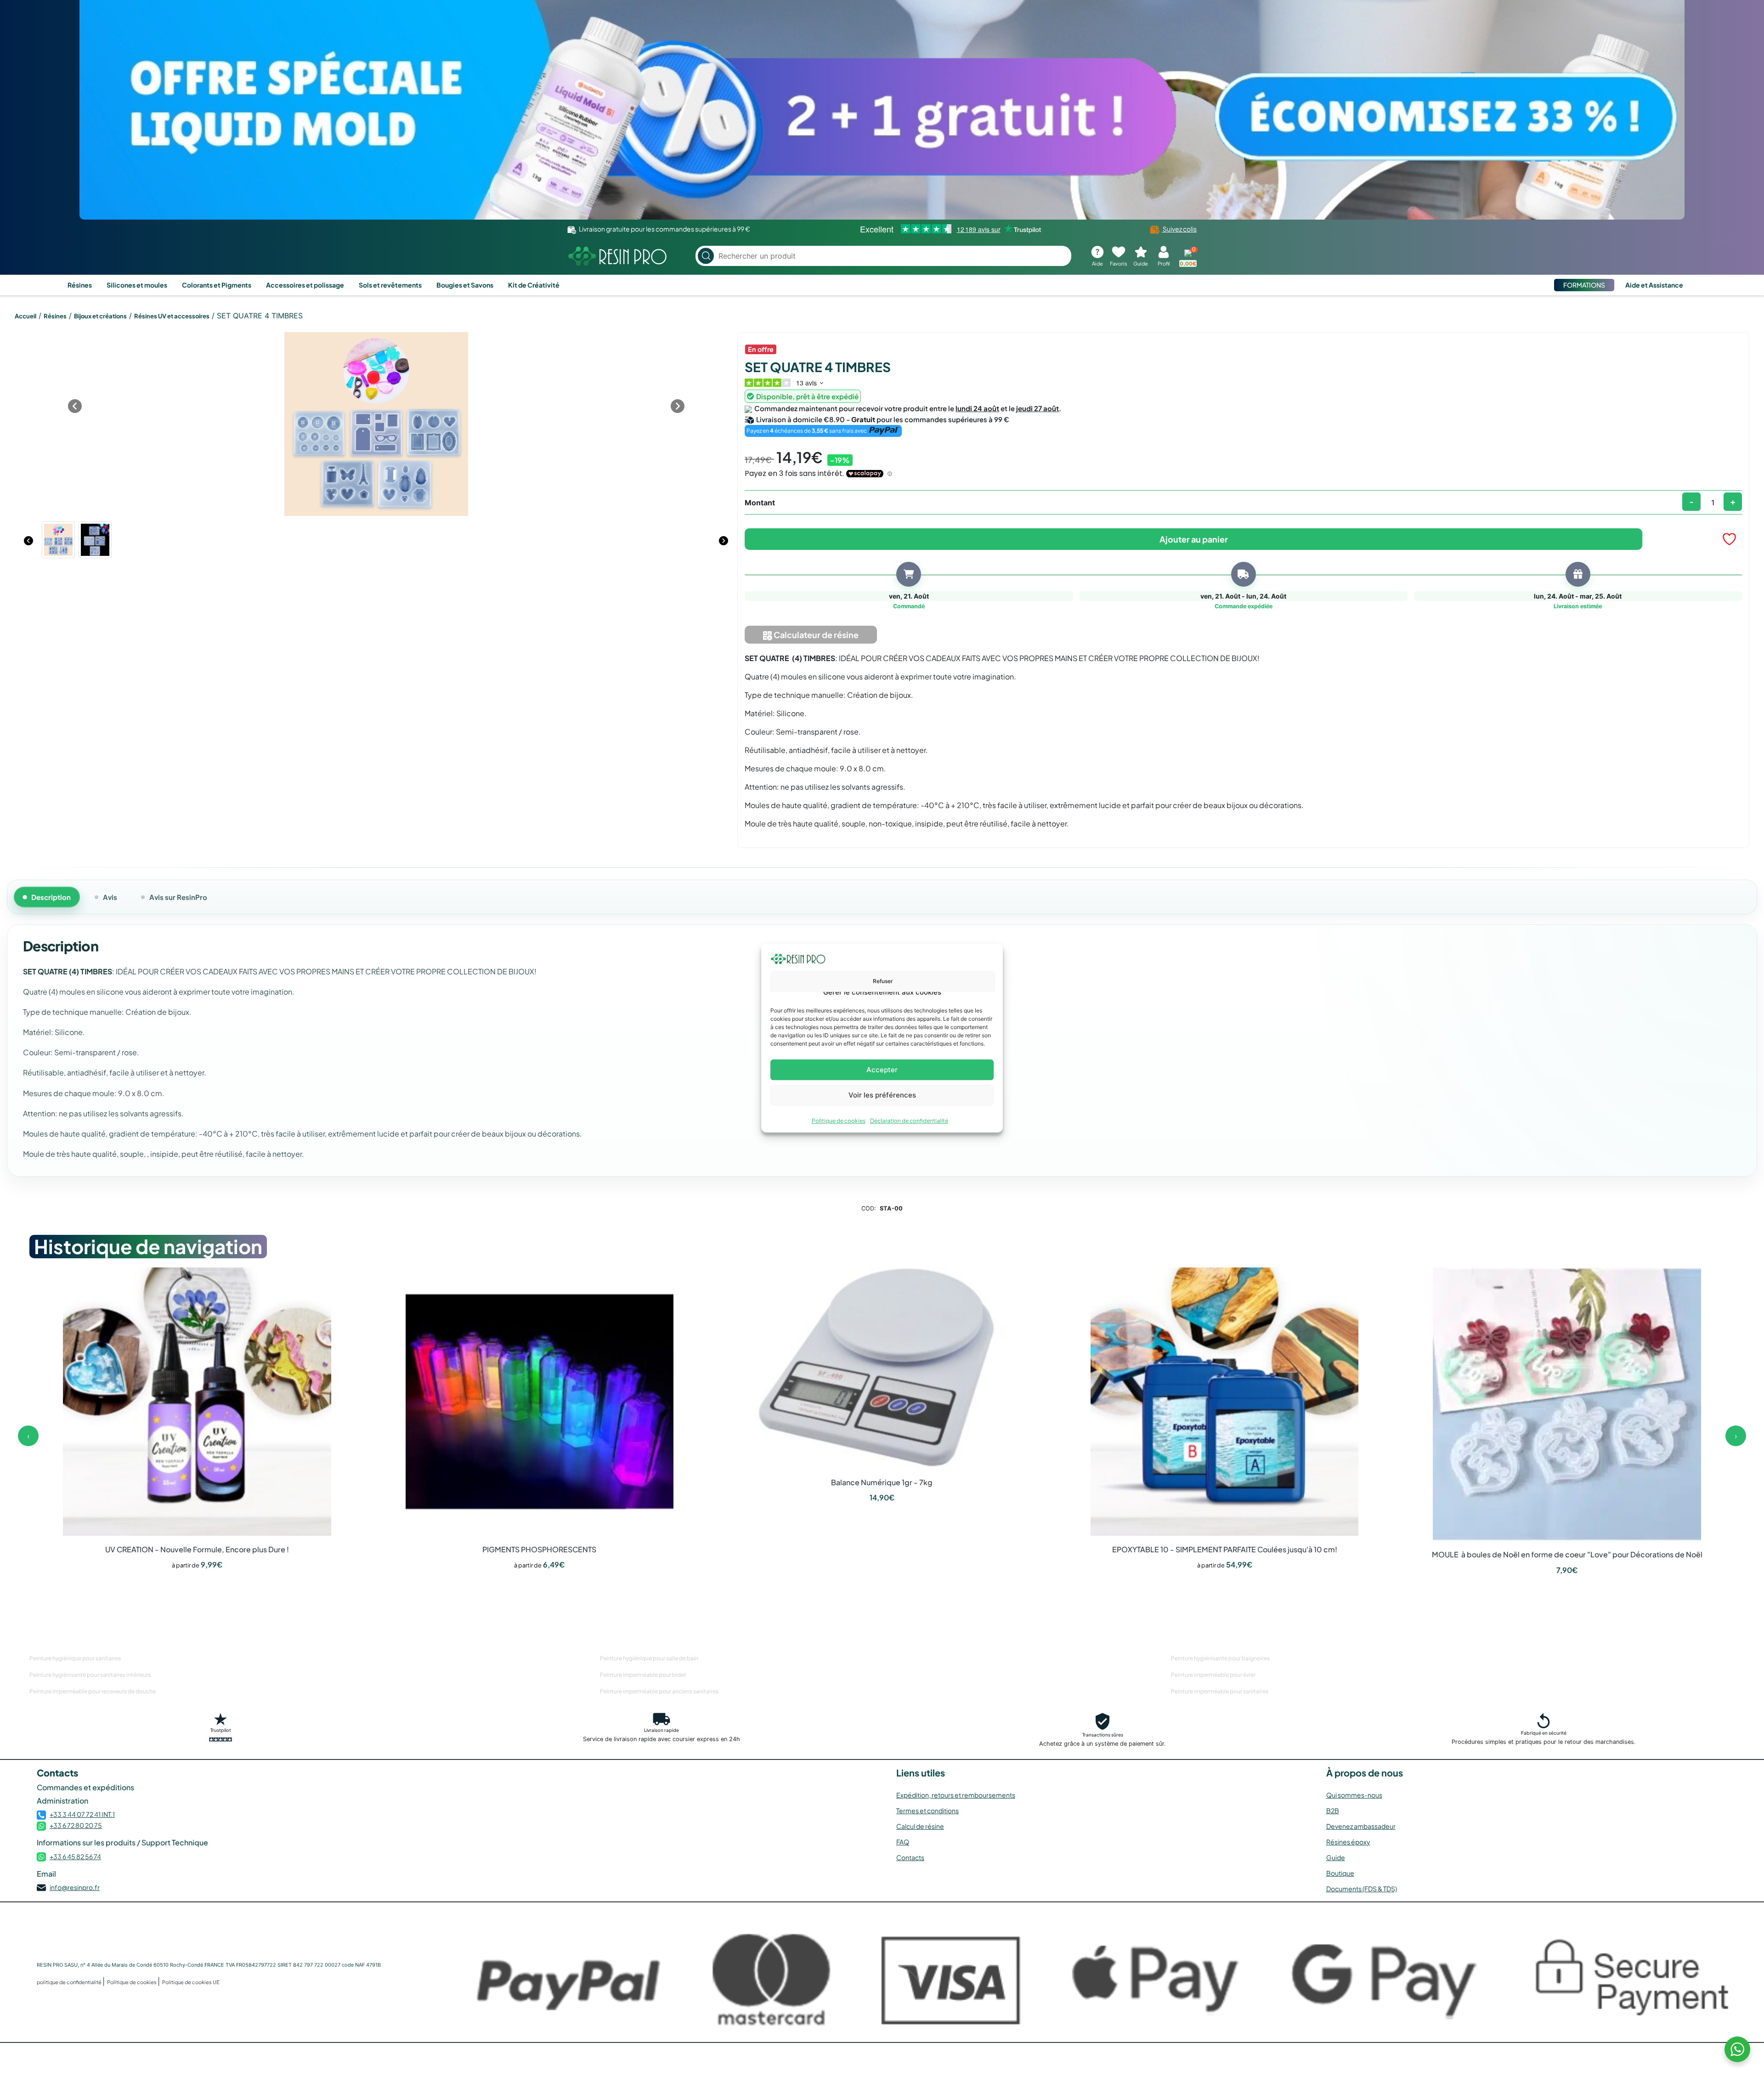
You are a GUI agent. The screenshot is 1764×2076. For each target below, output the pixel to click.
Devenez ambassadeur (1361, 1826)
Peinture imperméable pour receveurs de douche (93, 1691)
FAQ (903, 1842)
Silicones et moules (137, 285)
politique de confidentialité (70, 1982)
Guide (1336, 1857)
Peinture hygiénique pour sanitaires (75, 1658)
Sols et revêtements (390, 285)
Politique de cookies (839, 1121)
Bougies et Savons (465, 285)
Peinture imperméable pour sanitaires (1220, 1691)
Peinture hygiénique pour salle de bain (649, 1658)
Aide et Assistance (1654, 285)
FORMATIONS (1584, 285)
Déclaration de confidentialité (909, 1121)
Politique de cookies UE (191, 1982)
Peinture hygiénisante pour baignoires (1220, 1658)
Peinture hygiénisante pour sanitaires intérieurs (90, 1675)
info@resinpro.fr (75, 1887)
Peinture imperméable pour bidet (643, 1675)
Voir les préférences (882, 1095)
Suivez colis (1179, 229)
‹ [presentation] (28, 1436)
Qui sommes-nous (1354, 1795)
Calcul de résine (920, 1826)
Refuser (883, 981)
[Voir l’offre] (882, 110)
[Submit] (706, 256)
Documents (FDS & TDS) (1362, 1889)
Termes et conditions (927, 1810)
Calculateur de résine (815, 635)
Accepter (882, 1070)
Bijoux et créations (100, 316)
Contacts (910, 1857)
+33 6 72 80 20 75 (76, 1825)
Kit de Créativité (534, 285)
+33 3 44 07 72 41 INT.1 (82, 1814)
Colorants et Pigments (217, 285)
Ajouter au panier (1194, 539)
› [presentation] (1736, 1436)
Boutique (1340, 1873)
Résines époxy (1348, 1842)
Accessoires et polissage (305, 285)
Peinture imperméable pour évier (1213, 1675)
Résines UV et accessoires (172, 316)
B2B (1333, 1810)
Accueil (25, 316)
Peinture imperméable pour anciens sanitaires (659, 1691)
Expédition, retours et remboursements (956, 1795)
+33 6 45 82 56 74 (75, 1856)
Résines (80, 285)
